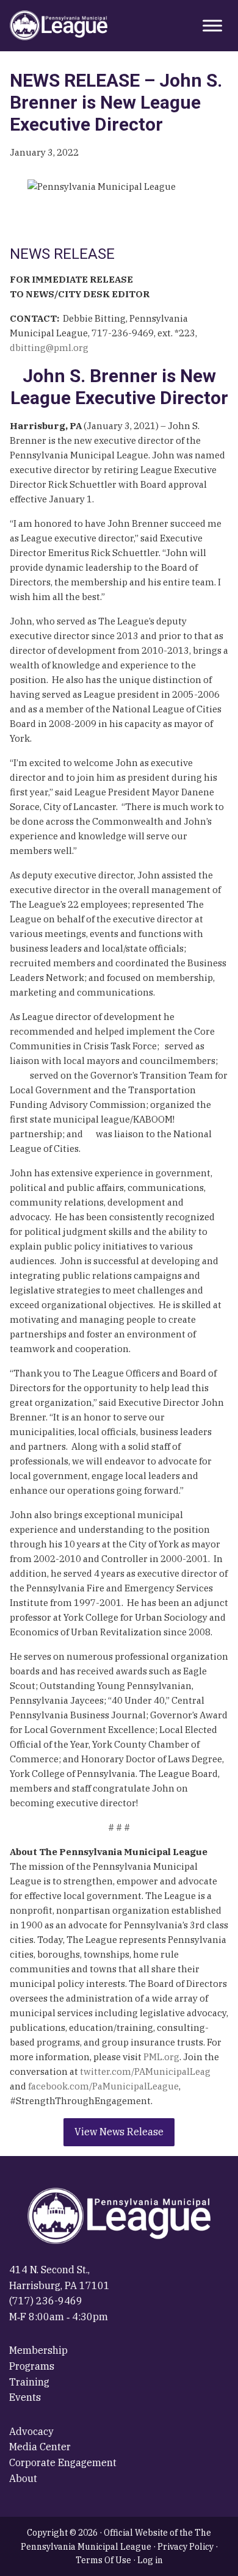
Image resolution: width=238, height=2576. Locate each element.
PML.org (161, 2057)
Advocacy (31, 2431)
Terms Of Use (103, 2560)
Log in (150, 2560)
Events (25, 2397)
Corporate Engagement (63, 2462)
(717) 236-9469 (46, 2301)
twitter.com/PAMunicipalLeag (145, 2071)
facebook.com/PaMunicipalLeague (103, 2086)
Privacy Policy (186, 2547)
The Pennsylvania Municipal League (59, 26)
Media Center (40, 2447)
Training (29, 2382)
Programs (32, 2366)
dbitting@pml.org (49, 348)
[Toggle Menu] (212, 25)
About (23, 2478)
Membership (38, 2350)
